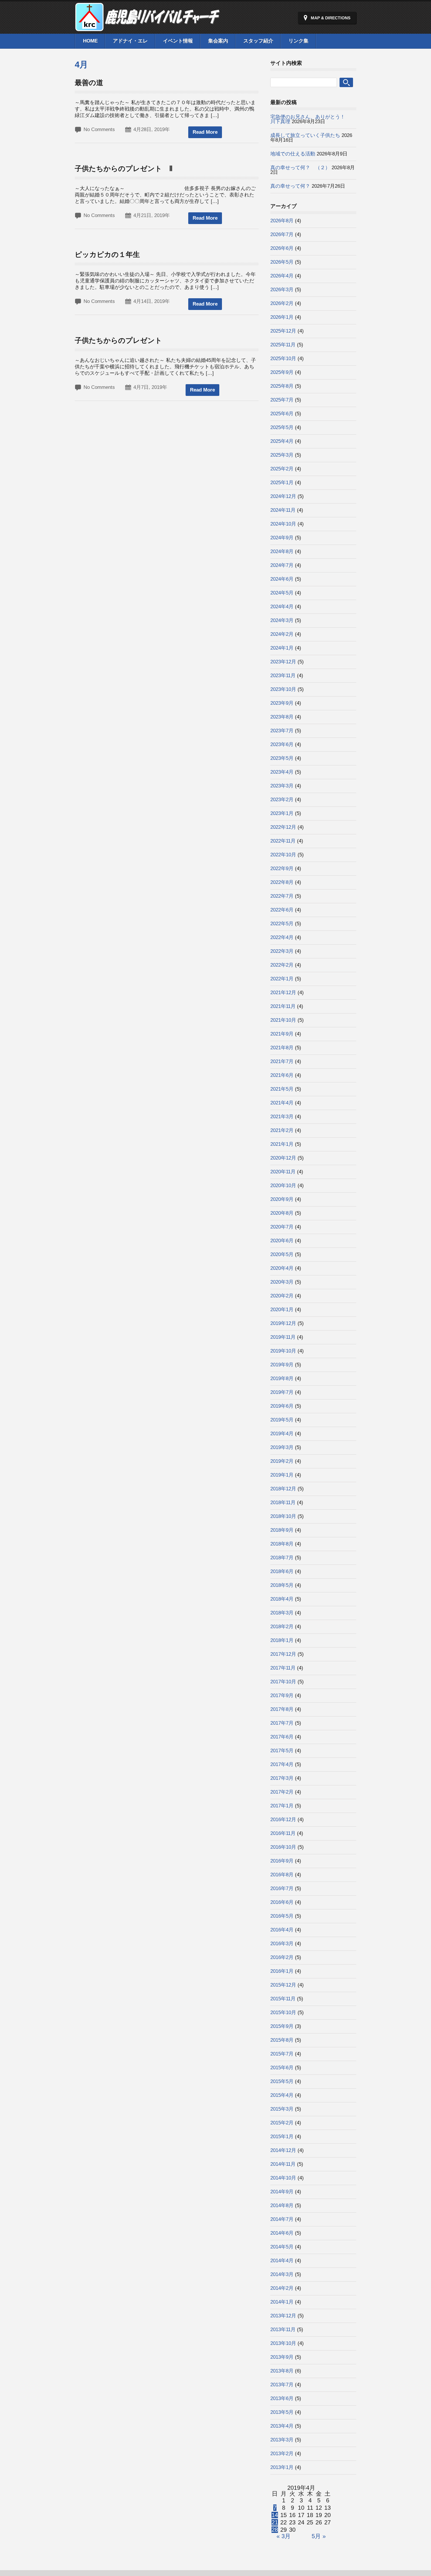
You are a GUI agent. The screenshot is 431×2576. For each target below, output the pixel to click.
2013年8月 (282, 2371)
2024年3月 (282, 620)
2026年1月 (282, 317)
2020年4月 (282, 1268)
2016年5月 (282, 1916)
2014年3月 (282, 2274)
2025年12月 (283, 331)
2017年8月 (282, 1709)
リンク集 (298, 41)
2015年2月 (282, 2123)
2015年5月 (282, 2081)
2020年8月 (282, 1213)
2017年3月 (282, 1778)
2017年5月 (282, 1751)
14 (275, 2515)
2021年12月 (283, 993)
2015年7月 (282, 2054)
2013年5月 (282, 2412)
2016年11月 (283, 1833)
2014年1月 (282, 2302)
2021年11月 (283, 1006)
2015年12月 (283, 1985)
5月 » (319, 2536)
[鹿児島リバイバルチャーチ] (148, 28)
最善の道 (89, 83)
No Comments (99, 129)
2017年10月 (283, 1682)
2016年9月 (282, 1861)
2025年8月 (282, 386)
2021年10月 (283, 1020)
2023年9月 (282, 703)
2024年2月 (282, 634)
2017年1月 (282, 1806)
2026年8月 (282, 221)
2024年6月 (282, 579)
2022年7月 (282, 896)
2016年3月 (282, 1944)
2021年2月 (282, 1130)
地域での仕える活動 (293, 154)
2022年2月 (282, 965)
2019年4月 (282, 1434)
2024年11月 (283, 510)
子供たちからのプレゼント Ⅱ (124, 168)
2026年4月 (282, 276)
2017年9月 (282, 1695)
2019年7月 (282, 1392)
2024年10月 (283, 524)
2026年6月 (282, 248)
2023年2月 (282, 800)
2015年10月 (283, 2012)
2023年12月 (283, 662)
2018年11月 (283, 1503)
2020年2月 (282, 1296)
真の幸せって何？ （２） (300, 168)
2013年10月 (283, 2343)
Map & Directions (331, 18)
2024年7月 (282, 565)
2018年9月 (282, 1530)
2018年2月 (282, 1627)
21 (275, 2522)
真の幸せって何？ (290, 186)
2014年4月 (282, 2261)
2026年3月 (282, 290)
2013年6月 (282, 2398)
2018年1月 (282, 1640)
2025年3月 (282, 455)
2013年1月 (282, 2467)
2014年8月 (282, 2205)
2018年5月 (282, 1585)
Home (90, 41)
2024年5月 (282, 593)
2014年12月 (283, 2150)
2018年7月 (282, 1558)
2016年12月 (283, 1820)
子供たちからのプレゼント (118, 340)
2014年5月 (282, 2247)
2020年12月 (283, 1158)
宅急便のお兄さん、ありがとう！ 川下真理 (325, 119)
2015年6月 (282, 2068)
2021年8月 (282, 1048)
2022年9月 (282, 868)
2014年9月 (282, 2192)
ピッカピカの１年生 (107, 254)
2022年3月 (282, 951)
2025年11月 (283, 345)
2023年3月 (282, 786)
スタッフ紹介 (258, 41)
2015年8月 (282, 2040)
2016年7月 (282, 1888)
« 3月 (284, 2536)
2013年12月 (283, 2316)
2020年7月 (282, 1227)
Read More (205, 132)
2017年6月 (282, 1737)
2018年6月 (282, 1571)
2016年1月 (282, 1971)
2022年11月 (283, 841)
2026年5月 (282, 262)
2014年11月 (283, 2164)
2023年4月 (282, 772)
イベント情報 (178, 41)
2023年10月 (283, 689)
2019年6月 (282, 1406)
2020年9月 (282, 1199)
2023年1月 (282, 813)
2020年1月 (282, 1310)
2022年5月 (282, 924)
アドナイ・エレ (130, 41)
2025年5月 (282, 427)
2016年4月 (282, 1930)
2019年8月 (282, 1378)
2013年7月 (282, 2385)
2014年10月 (283, 2178)
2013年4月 (282, 2426)
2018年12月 (283, 1489)
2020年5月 (282, 1254)
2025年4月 (282, 441)
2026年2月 (282, 303)
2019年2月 (282, 1461)
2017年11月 (283, 1668)
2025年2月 (282, 469)
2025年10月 (283, 359)
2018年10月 (283, 1516)
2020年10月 (283, 1186)
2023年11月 (283, 676)
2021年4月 (282, 1103)
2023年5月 (282, 758)
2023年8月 (282, 717)
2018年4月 (282, 1599)
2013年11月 (283, 2330)
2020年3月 (282, 1282)
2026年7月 (282, 234)
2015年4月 (282, 2095)
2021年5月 (282, 1089)
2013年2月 (282, 2454)
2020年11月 (283, 1172)
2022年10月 (283, 855)
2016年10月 (283, 1847)
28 (275, 2530)
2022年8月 (282, 882)
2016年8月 (282, 1875)
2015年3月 (282, 2109)
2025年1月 (282, 483)
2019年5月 (282, 1420)
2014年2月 (282, 2288)
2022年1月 (282, 979)
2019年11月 (283, 1337)
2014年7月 (282, 2219)
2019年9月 (282, 1365)
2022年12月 (283, 827)
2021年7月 (282, 1061)
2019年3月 (282, 1447)
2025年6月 (282, 414)
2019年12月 (283, 1323)
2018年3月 (282, 1613)
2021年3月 (282, 1117)
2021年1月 (282, 1144)
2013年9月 (282, 2357)
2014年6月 (282, 2233)
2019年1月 (282, 1475)
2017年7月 (282, 1723)
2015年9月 (282, 2026)
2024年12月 (283, 496)
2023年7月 (282, 731)
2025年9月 (282, 372)
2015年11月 (283, 1999)
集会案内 (218, 41)
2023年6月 (282, 744)
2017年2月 (282, 1792)
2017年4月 (282, 1764)
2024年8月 (282, 551)
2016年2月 (282, 1957)
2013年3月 (282, 2440)
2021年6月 (282, 1075)
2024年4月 (282, 607)
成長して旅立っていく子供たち (305, 135)
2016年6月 (282, 1902)
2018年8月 (282, 1544)
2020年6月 (282, 1241)
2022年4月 (282, 937)
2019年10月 (283, 1351)
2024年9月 (282, 538)
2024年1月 (282, 648)
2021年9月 (282, 1034)
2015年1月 (282, 2137)
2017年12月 (283, 1654)
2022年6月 (282, 910)
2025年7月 (282, 400)
